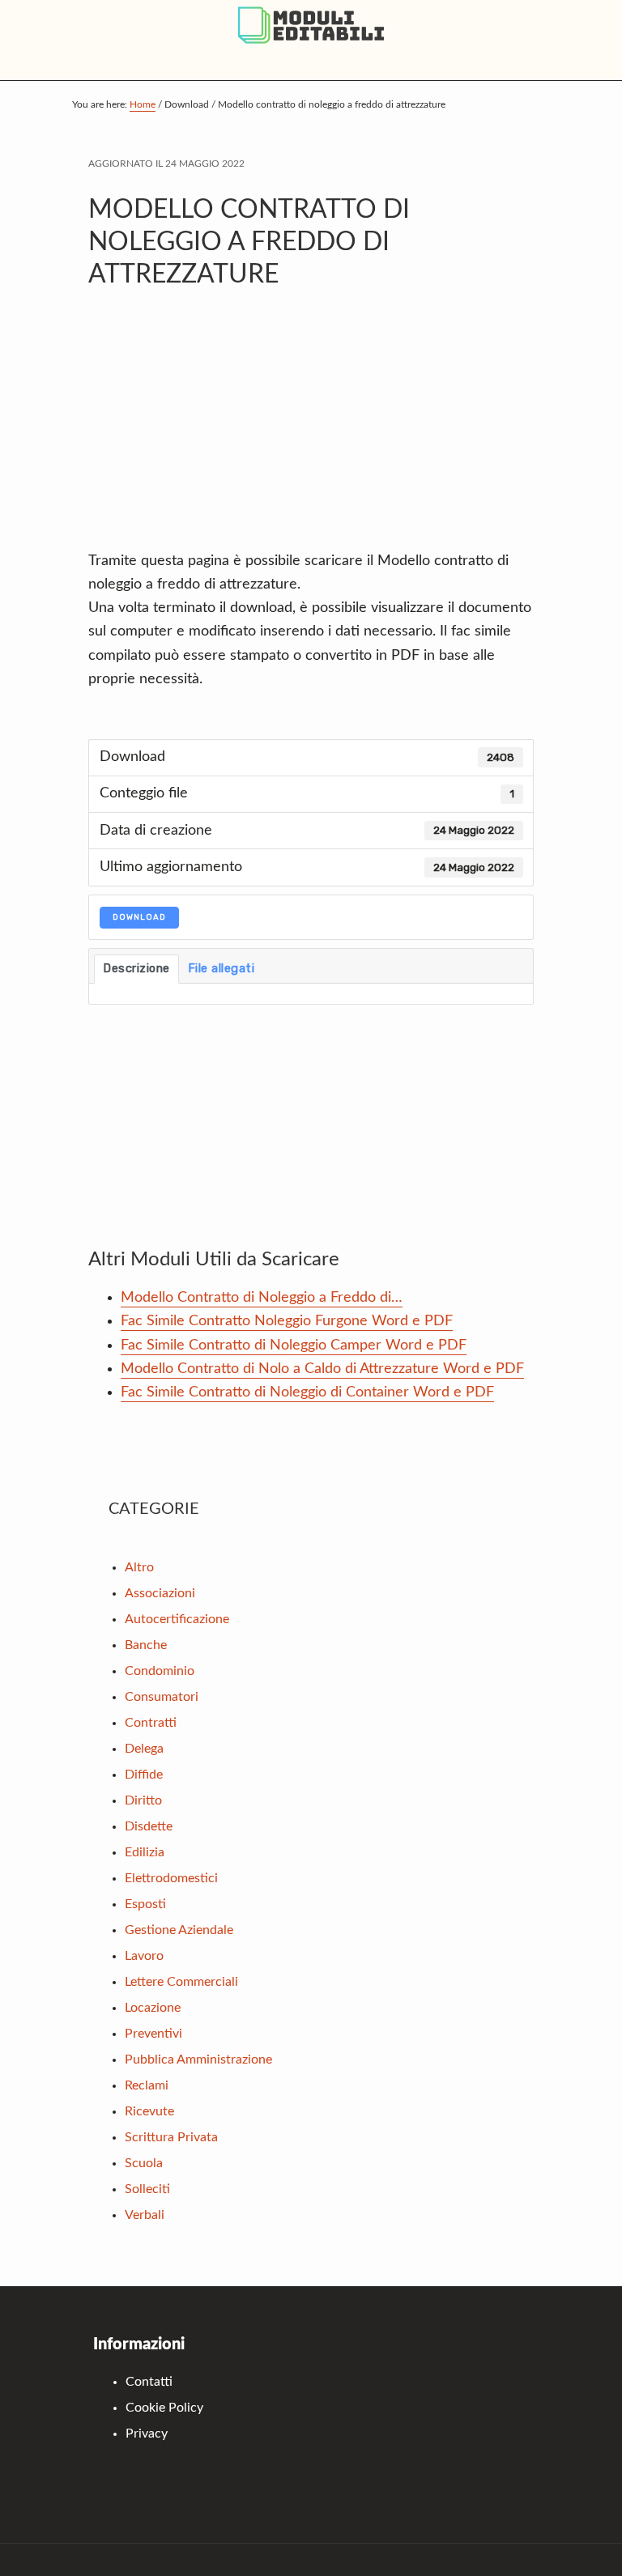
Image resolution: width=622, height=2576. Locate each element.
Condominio (160, 1671)
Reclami (147, 2085)
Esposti (145, 1904)
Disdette (149, 1826)
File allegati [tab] (222, 968)
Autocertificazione (177, 1619)
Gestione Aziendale (179, 1930)
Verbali (145, 2215)
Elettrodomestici (171, 1878)
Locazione (153, 2008)
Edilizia (145, 1852)
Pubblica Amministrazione (198, 2060)
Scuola (144, 2163)
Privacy (147, 2434)
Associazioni (160, 1593)
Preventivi (153, 2034)
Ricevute (149, 2111)
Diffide (144, 1775)
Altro (139, 1567)
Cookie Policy (164, 2408)
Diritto (143, 1800)
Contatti (149, 2382)
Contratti (151, 1723)
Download (139, 917)
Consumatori (162, 1697)
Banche (146, 1645)
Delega (144, 1749)
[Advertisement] (311, 428)
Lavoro (144, 1956)
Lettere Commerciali (181, 1982)
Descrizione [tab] (136, 968)
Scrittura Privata (171, 2137)
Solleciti (147, 2189)
